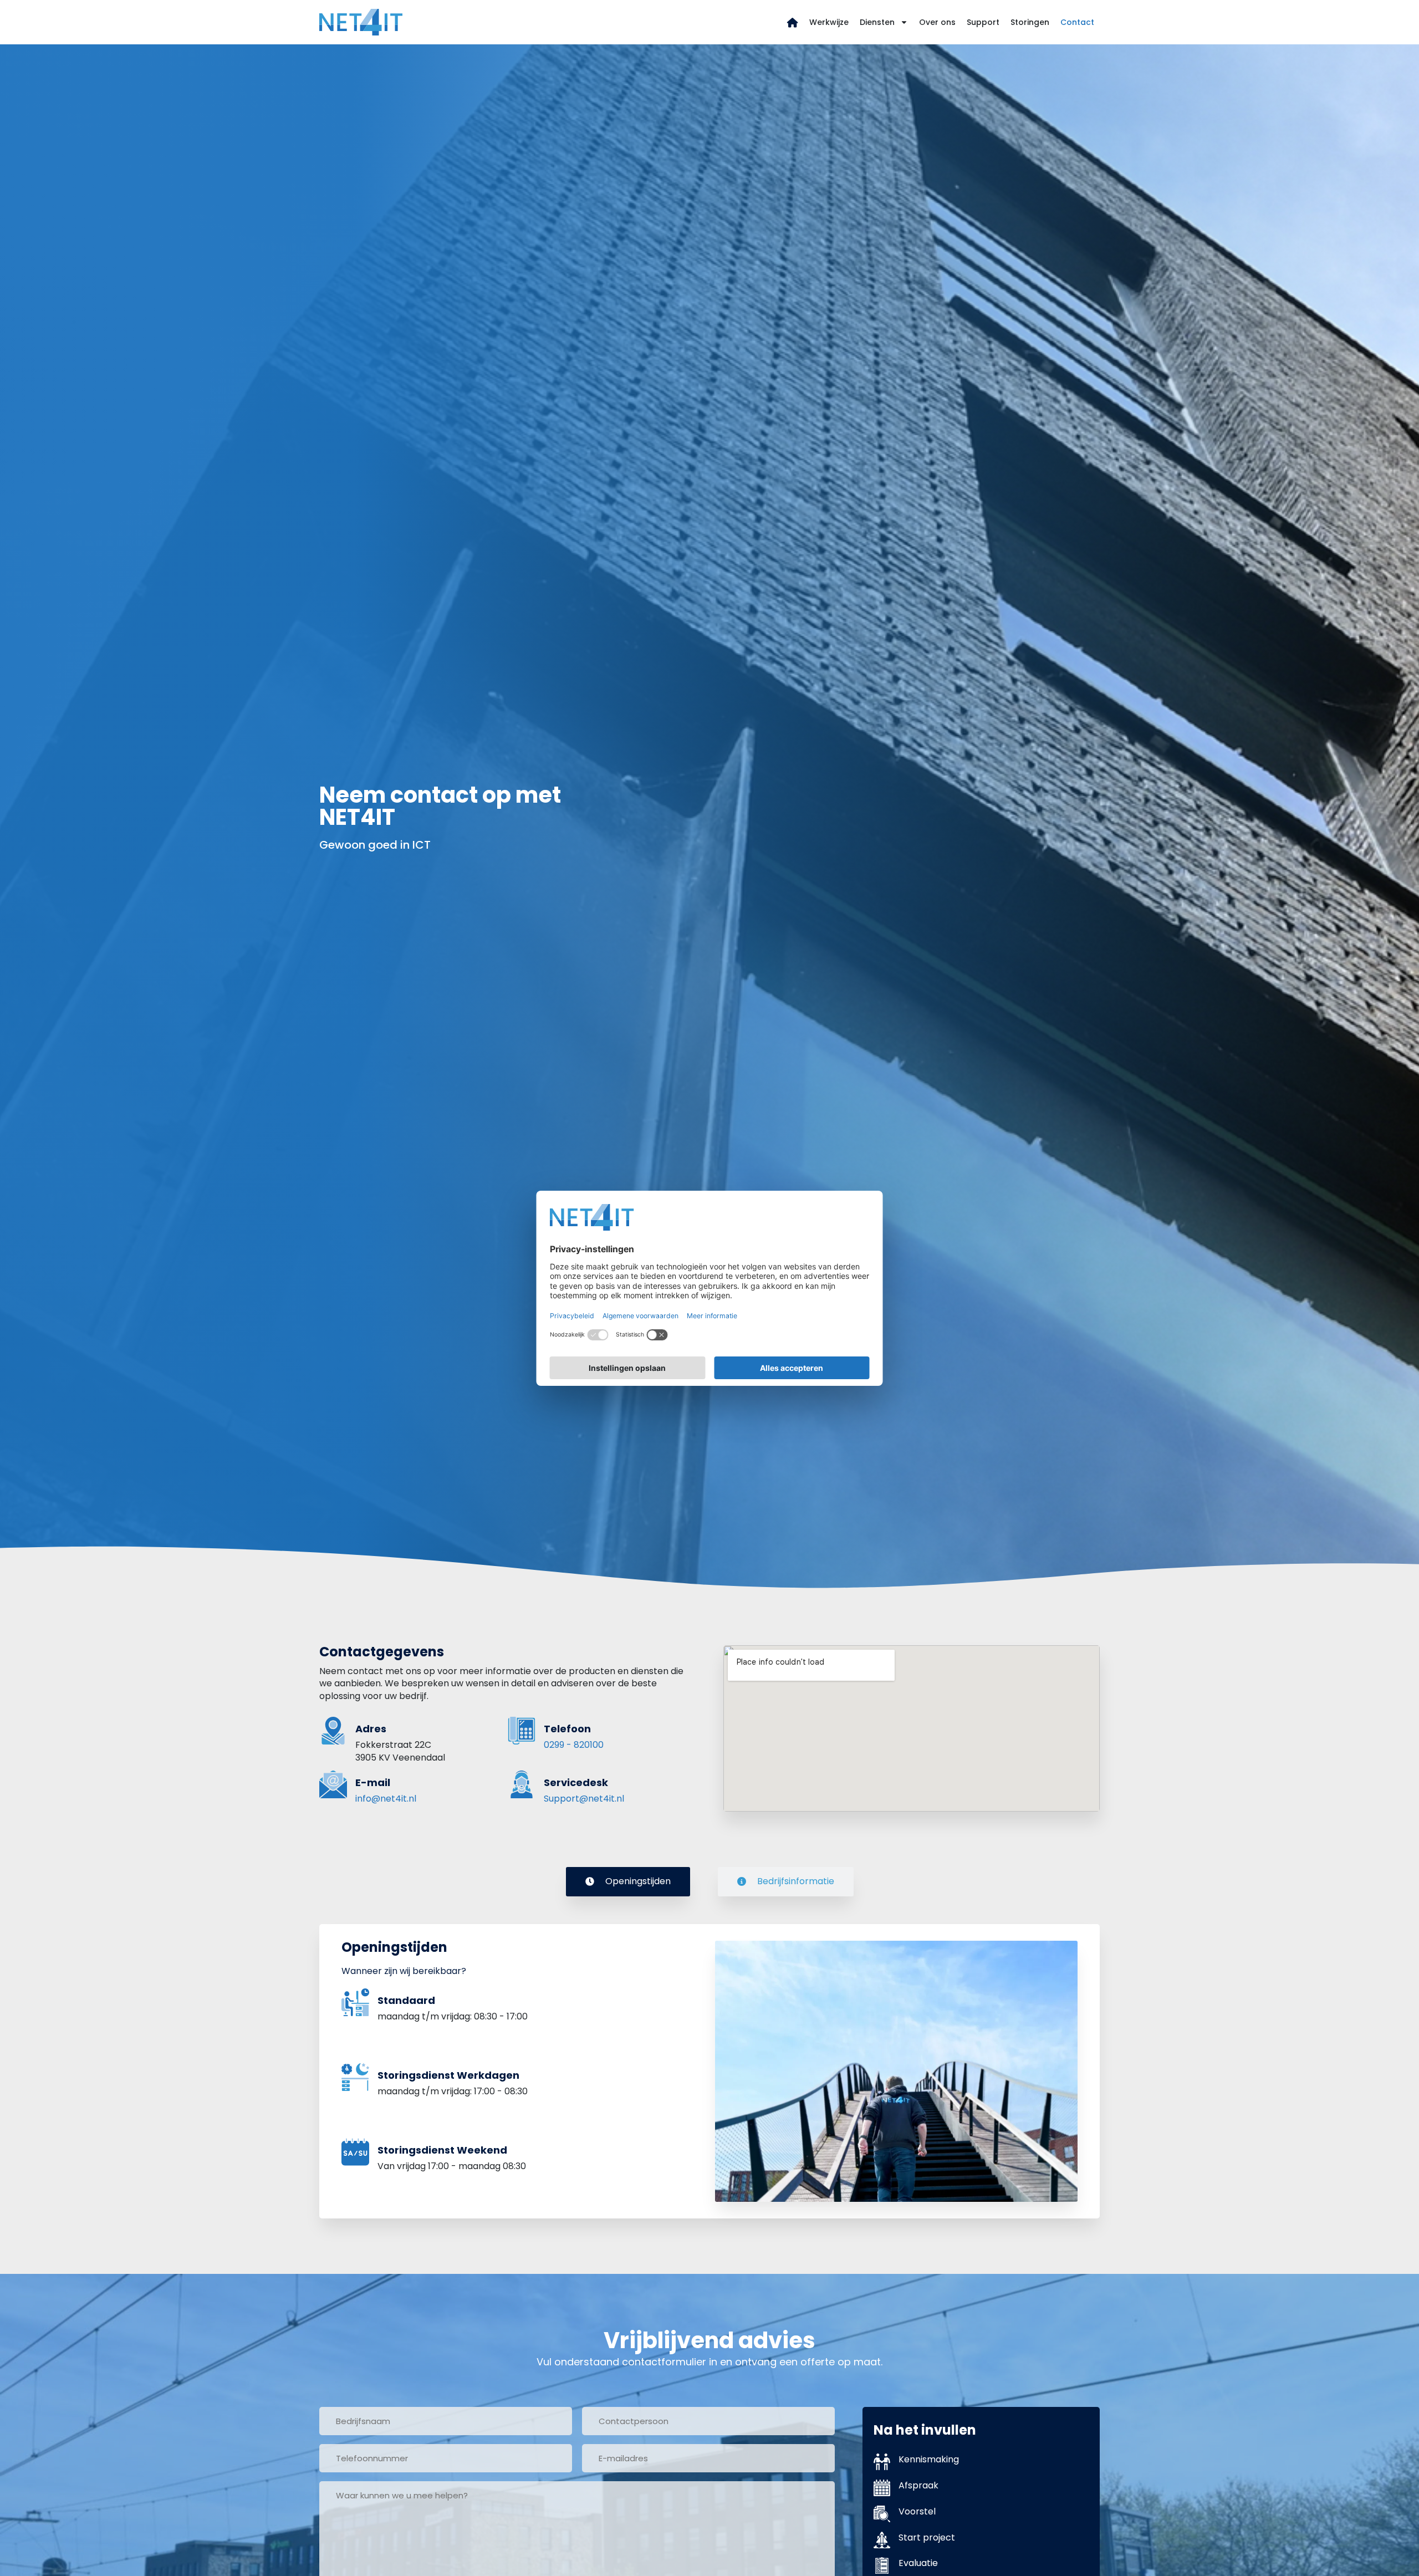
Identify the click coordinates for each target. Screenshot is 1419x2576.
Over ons (937, 22)
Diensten (877, 22)
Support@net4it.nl (584, 1799)
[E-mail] (333, 1784)
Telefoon (567, 1729)
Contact (1077, 22)
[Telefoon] (522, 1731)
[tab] (628, 1881)
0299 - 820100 (574, 1745)
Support (983, 22)
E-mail (373, 1782)
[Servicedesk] (522, 1784)
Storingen (1030, 22)
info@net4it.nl (386, 1799)
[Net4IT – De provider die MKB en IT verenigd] (793, 22)
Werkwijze (829, 22)
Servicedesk (576, 1782)
